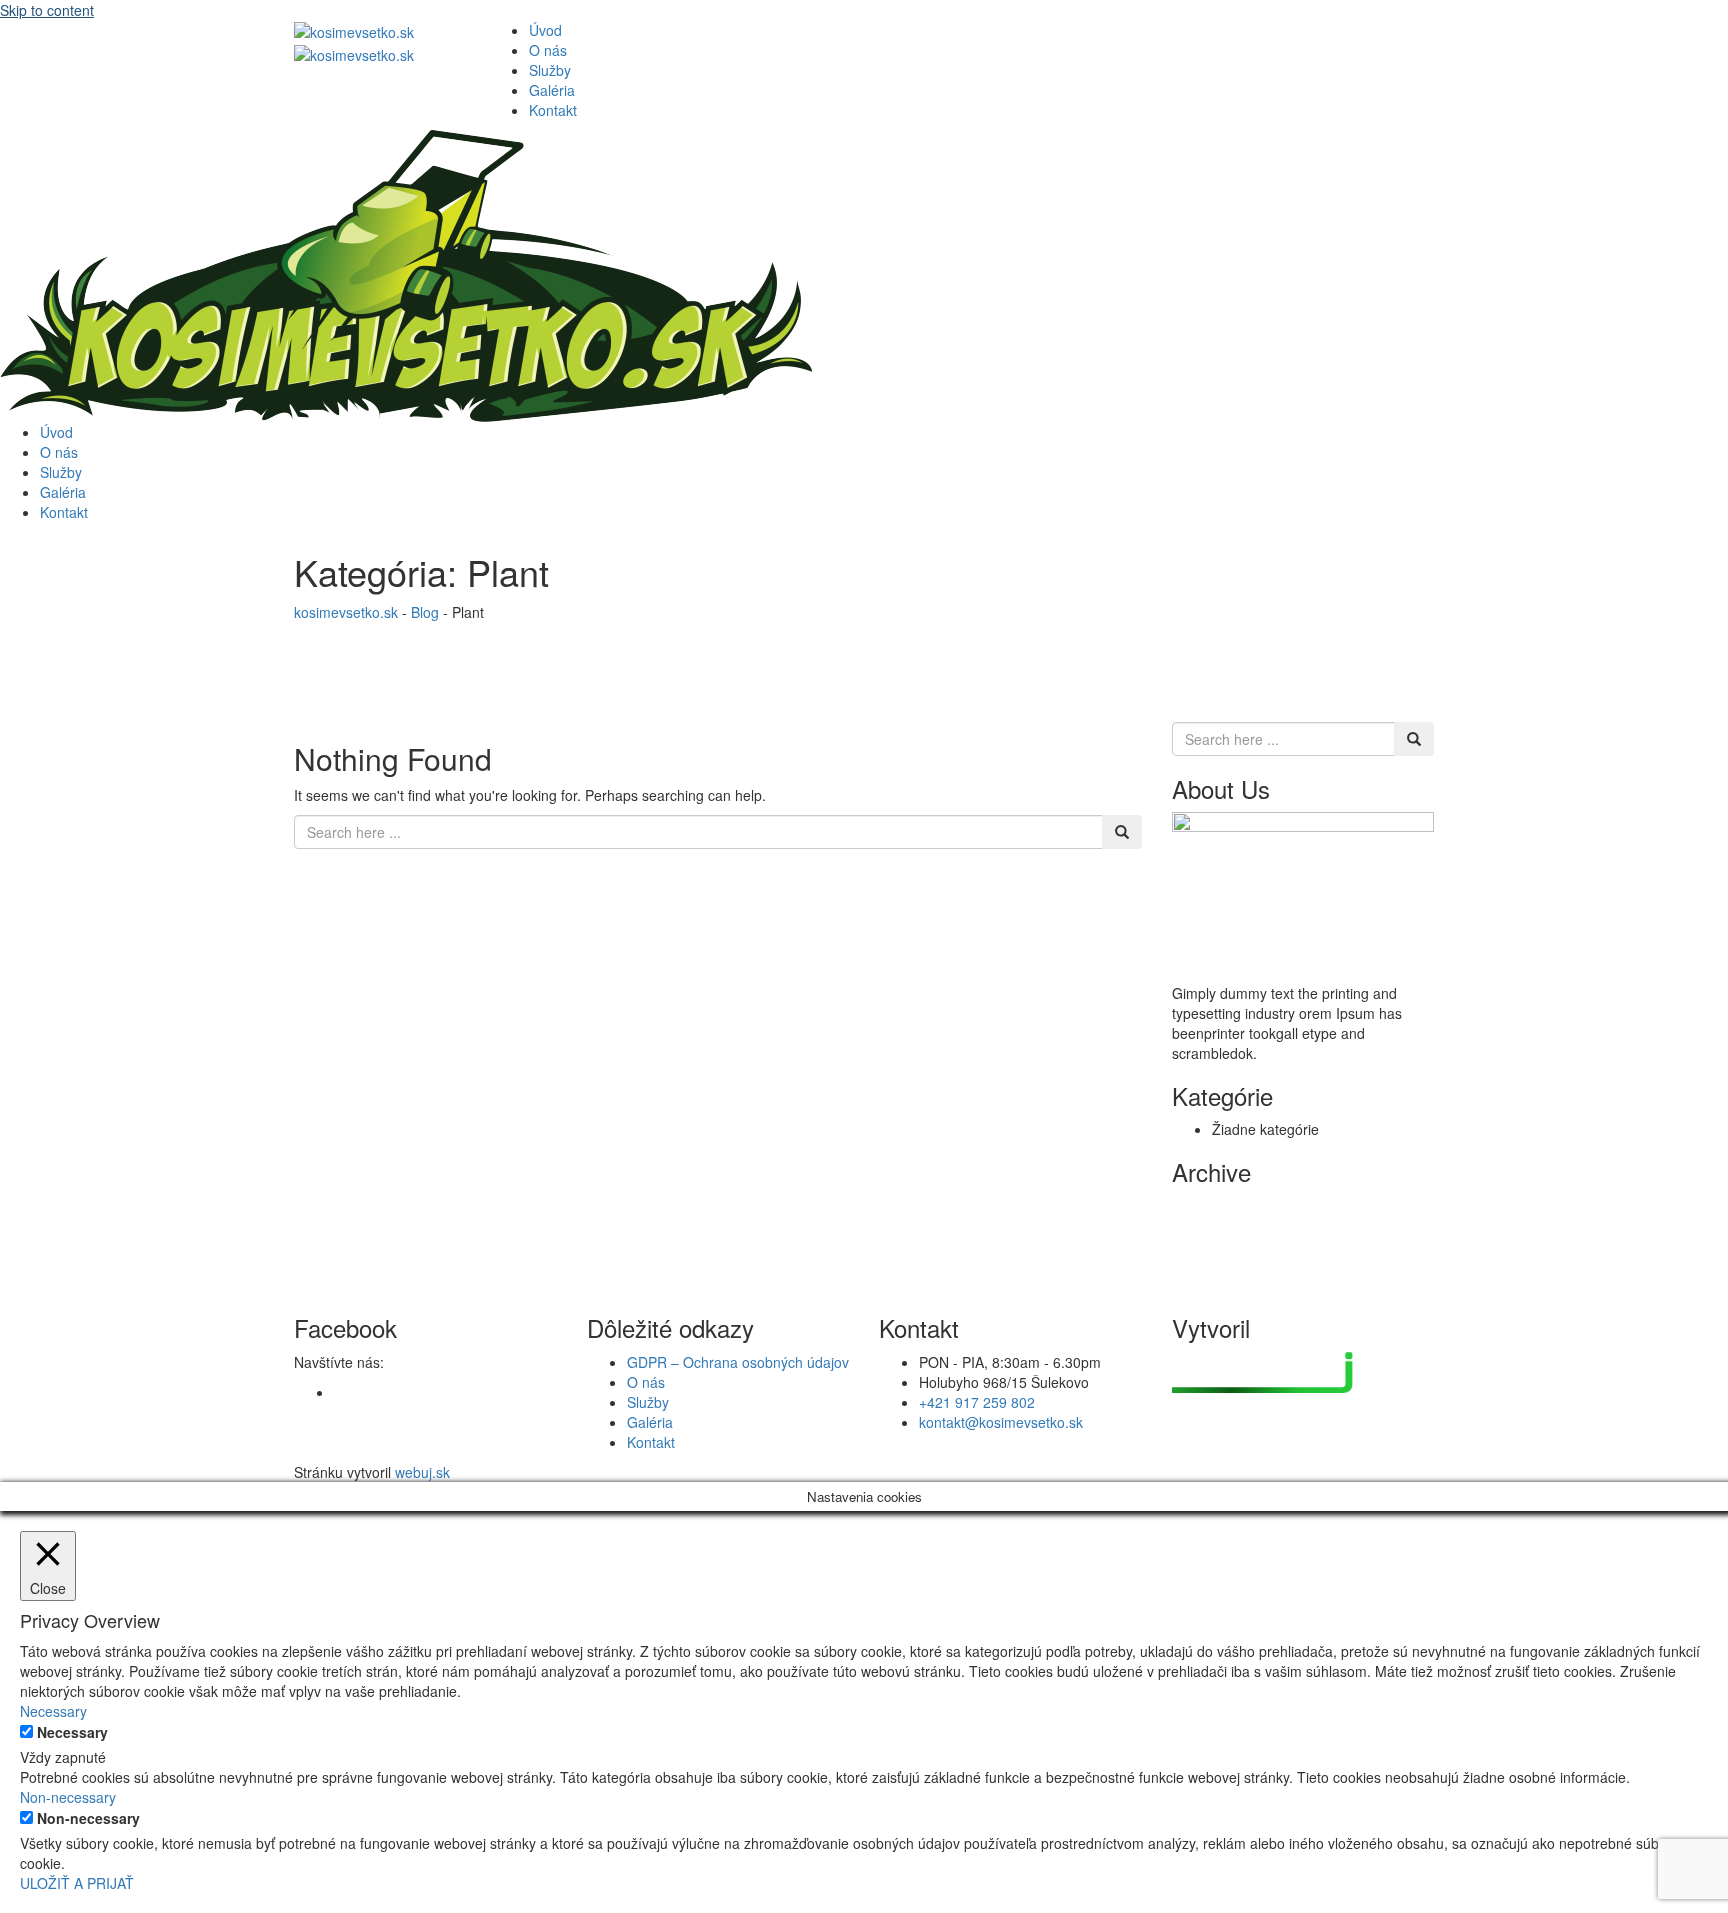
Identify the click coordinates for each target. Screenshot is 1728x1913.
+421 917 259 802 (977, 1402)
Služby (550, 70)
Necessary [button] (53, 1711)
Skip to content (47, 10)
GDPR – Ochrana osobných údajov (738, 1362)
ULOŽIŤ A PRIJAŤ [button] (77, 1883)
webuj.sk (422, 1472)
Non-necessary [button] (68, 1797)
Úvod (545, 30)
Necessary (72, 1732)
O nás (548, 50)
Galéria (552, 90)
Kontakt (553, 110)
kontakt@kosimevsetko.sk (1001, 1422)
